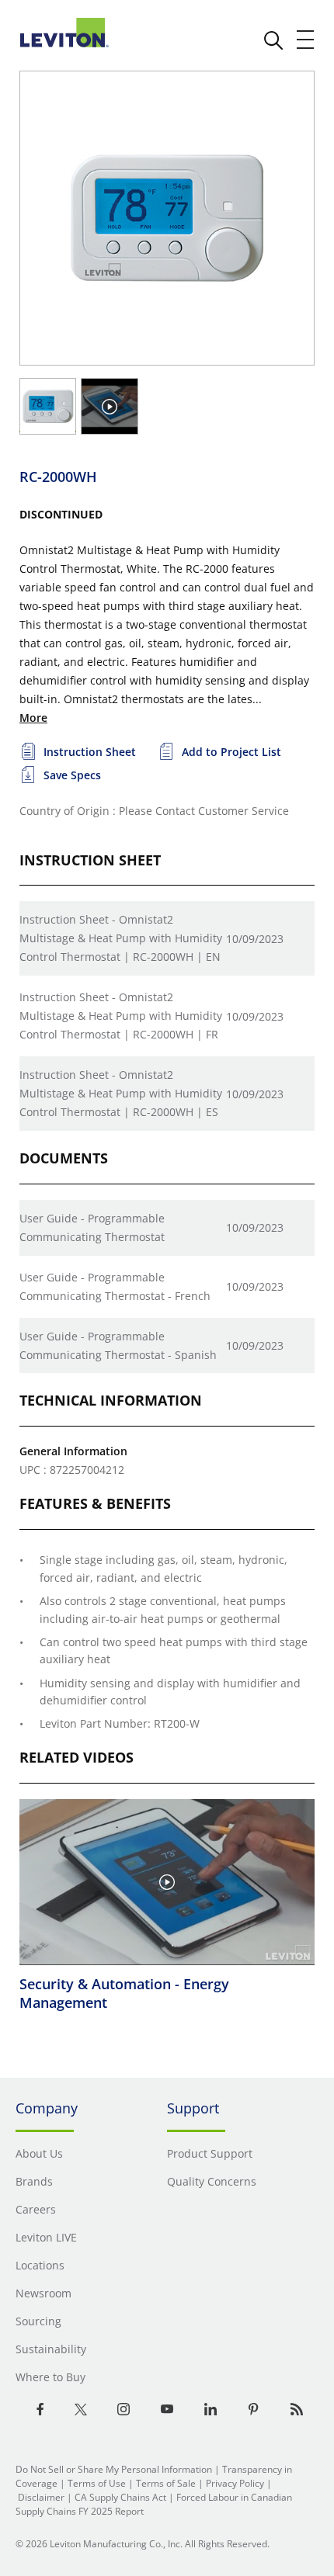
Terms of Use (97, 2483)
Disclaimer (41, 2497)
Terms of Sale (166, 2483)
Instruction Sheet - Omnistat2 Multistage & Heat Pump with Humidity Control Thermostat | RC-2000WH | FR (121, 1016)
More (33, 718)
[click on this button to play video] (110, 407)
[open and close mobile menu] (306, 40)
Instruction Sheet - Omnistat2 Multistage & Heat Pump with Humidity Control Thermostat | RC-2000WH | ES (121, 1093)
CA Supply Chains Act (120, 2497)
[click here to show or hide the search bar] (273, 40)
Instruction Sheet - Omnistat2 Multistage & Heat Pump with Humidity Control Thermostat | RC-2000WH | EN (121, 938)
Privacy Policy (235, 2483)
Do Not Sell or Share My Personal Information (114, 2469)
